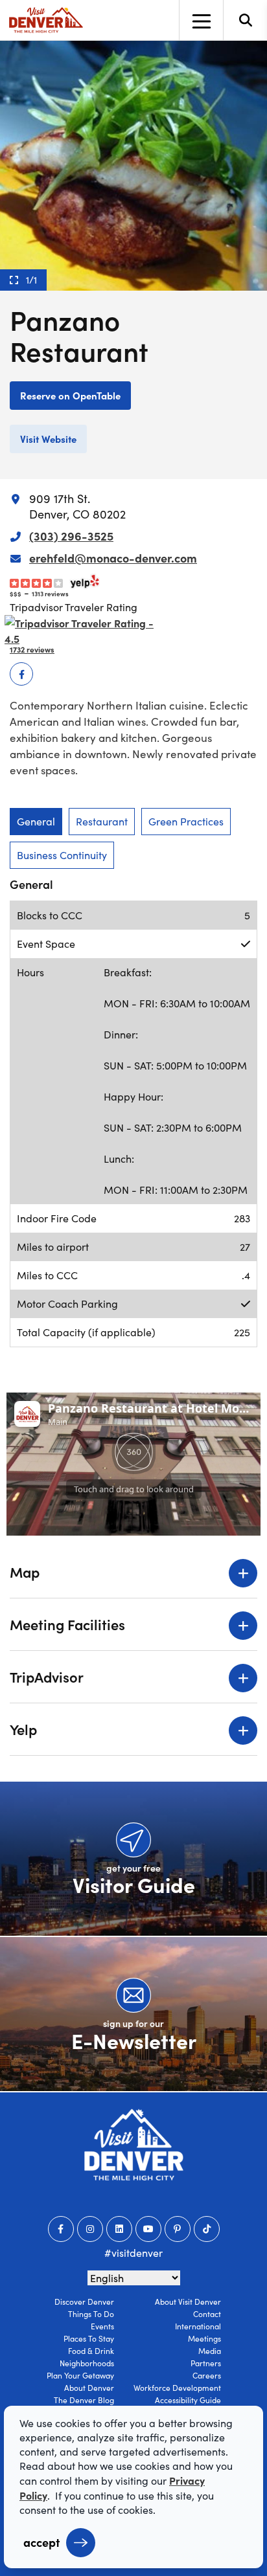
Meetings (204, 2338)
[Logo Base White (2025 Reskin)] (134, 2145)
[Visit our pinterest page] (178, 2229)
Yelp (23, 1729)
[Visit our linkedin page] (119, 2229)
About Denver (89, 2388)
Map (25, 1572)
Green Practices (186, 821)
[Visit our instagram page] (90, 2229)
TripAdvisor (47, 1676)
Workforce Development (177, 2388)
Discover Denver (84, 2302)
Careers (207, 2375)
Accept (41, 2542)
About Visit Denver (188, 2302)
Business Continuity (62, 855)
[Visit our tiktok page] (207, 2229)
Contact (207, 2314)
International (198, 2326)
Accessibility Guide (188, 2400)
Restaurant (102, 821)
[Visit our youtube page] (148, 2229)
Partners (206, 2363)
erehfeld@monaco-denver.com (113, 558)
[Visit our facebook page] (61, 2229)
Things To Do (91, 2314)
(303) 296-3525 (71, 536)
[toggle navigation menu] (201, 20)
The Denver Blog (84, 2400)
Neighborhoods (87, 2363)
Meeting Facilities (67, 1624)
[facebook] (21, 674)
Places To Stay (89, 2338)
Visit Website (48, 439)
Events (102, 2326)
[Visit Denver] (46, 20)
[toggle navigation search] (245, 20)
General (36, 821)
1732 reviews (32, 649)
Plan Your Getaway (80, 2375)
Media (210, 2351)
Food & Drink (91, 2351)
